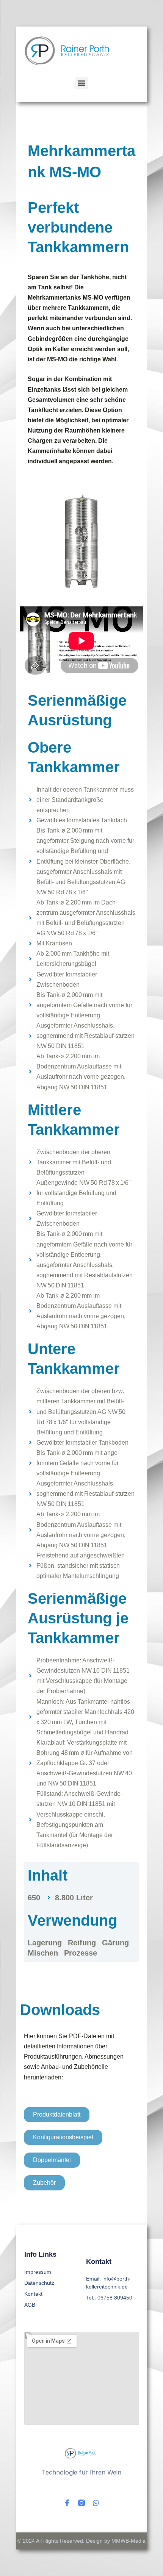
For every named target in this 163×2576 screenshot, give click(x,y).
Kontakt (33, 2294)
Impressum (38, 2272)
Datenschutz (39, 2283)
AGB (30, 2305)
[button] (82, 83)
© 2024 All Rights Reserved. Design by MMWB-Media (81, 2541)
